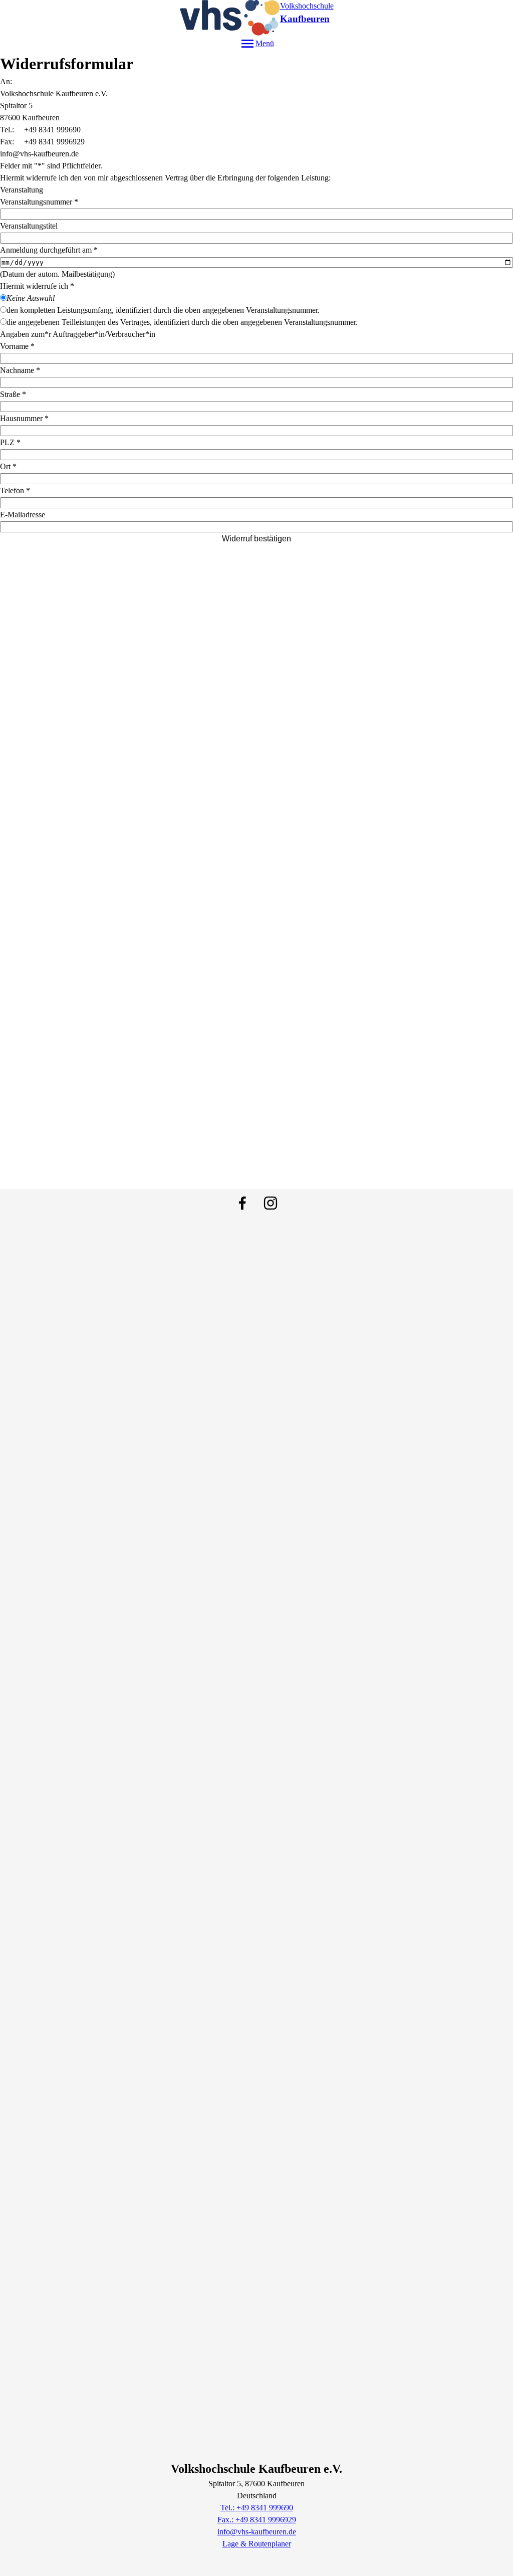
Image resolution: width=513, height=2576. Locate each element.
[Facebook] (242, 1203)
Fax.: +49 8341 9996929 (257, 2520)
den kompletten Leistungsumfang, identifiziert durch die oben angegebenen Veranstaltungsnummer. (163, 310)
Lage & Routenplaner (257, 2544)
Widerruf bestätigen (256, 539)
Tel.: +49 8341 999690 (257, 2508)
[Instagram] (271, 1203)
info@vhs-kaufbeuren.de (257, 2532)
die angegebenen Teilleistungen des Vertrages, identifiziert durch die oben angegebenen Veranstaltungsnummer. (182, 322)
